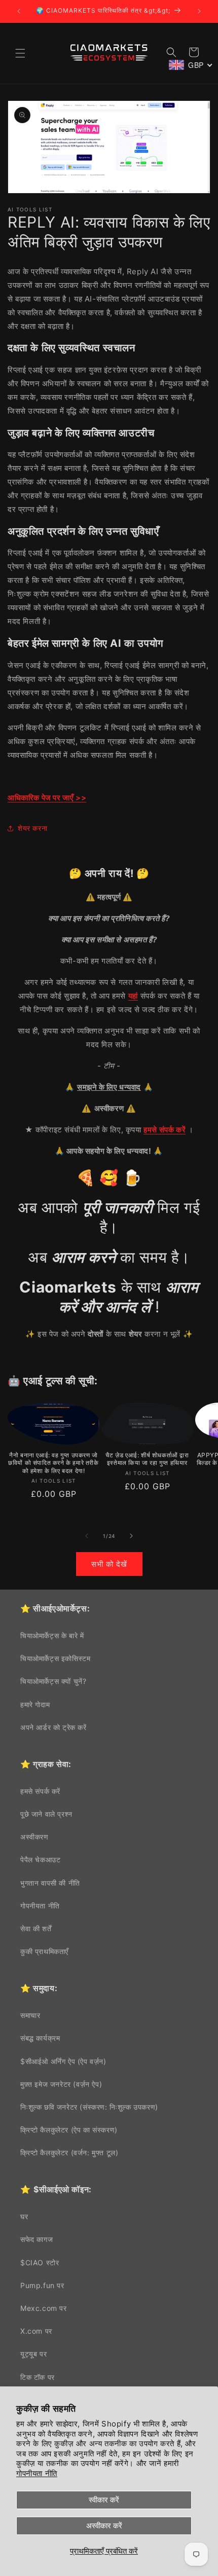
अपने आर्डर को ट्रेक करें (53, 1727)
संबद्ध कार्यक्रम (40, 2038)
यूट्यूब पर (33, 2354)
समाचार (30, 2015)
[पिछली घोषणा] (19, 11)
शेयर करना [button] (32, 828)
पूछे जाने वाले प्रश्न (46, 1814)
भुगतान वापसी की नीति (50, 1883)
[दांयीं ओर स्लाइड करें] (131, 1536)
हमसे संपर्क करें (40, 1791)
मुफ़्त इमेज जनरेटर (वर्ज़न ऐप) (61, 2084)
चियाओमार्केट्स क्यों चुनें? (53, 1681)
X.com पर (36, 2331)
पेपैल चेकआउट (40, 1860)
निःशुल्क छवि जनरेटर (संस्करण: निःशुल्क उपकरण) (89, 2107)
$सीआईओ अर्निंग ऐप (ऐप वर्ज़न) (63, 2061)
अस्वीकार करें (104, 2526)
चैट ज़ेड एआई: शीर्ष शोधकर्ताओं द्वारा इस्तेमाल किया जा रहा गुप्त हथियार (147, 1459)
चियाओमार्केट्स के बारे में (52, 1635)
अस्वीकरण (34, 1837)
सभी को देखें (109, 1564)
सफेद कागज (37, 2239)
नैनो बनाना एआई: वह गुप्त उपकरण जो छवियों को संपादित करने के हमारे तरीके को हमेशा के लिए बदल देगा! (53, 1463)
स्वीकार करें (104, 2500)
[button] (20, 53)
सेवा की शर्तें (36, 1928)
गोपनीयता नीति (37, 2473)
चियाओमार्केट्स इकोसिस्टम (55, 1658)
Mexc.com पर (44, 2308)
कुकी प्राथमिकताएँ (44, 1951)
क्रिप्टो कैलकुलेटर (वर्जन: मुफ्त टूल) (69, 2152)
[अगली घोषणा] (199, 11)
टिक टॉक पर (38, 2377)
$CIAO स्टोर (40, 2262)
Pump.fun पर (42, 2285)
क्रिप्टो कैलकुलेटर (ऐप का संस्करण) (69, 2130)
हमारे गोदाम (35, 1704)
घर (24, 2216)
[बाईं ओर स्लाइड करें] (87, 1536)
